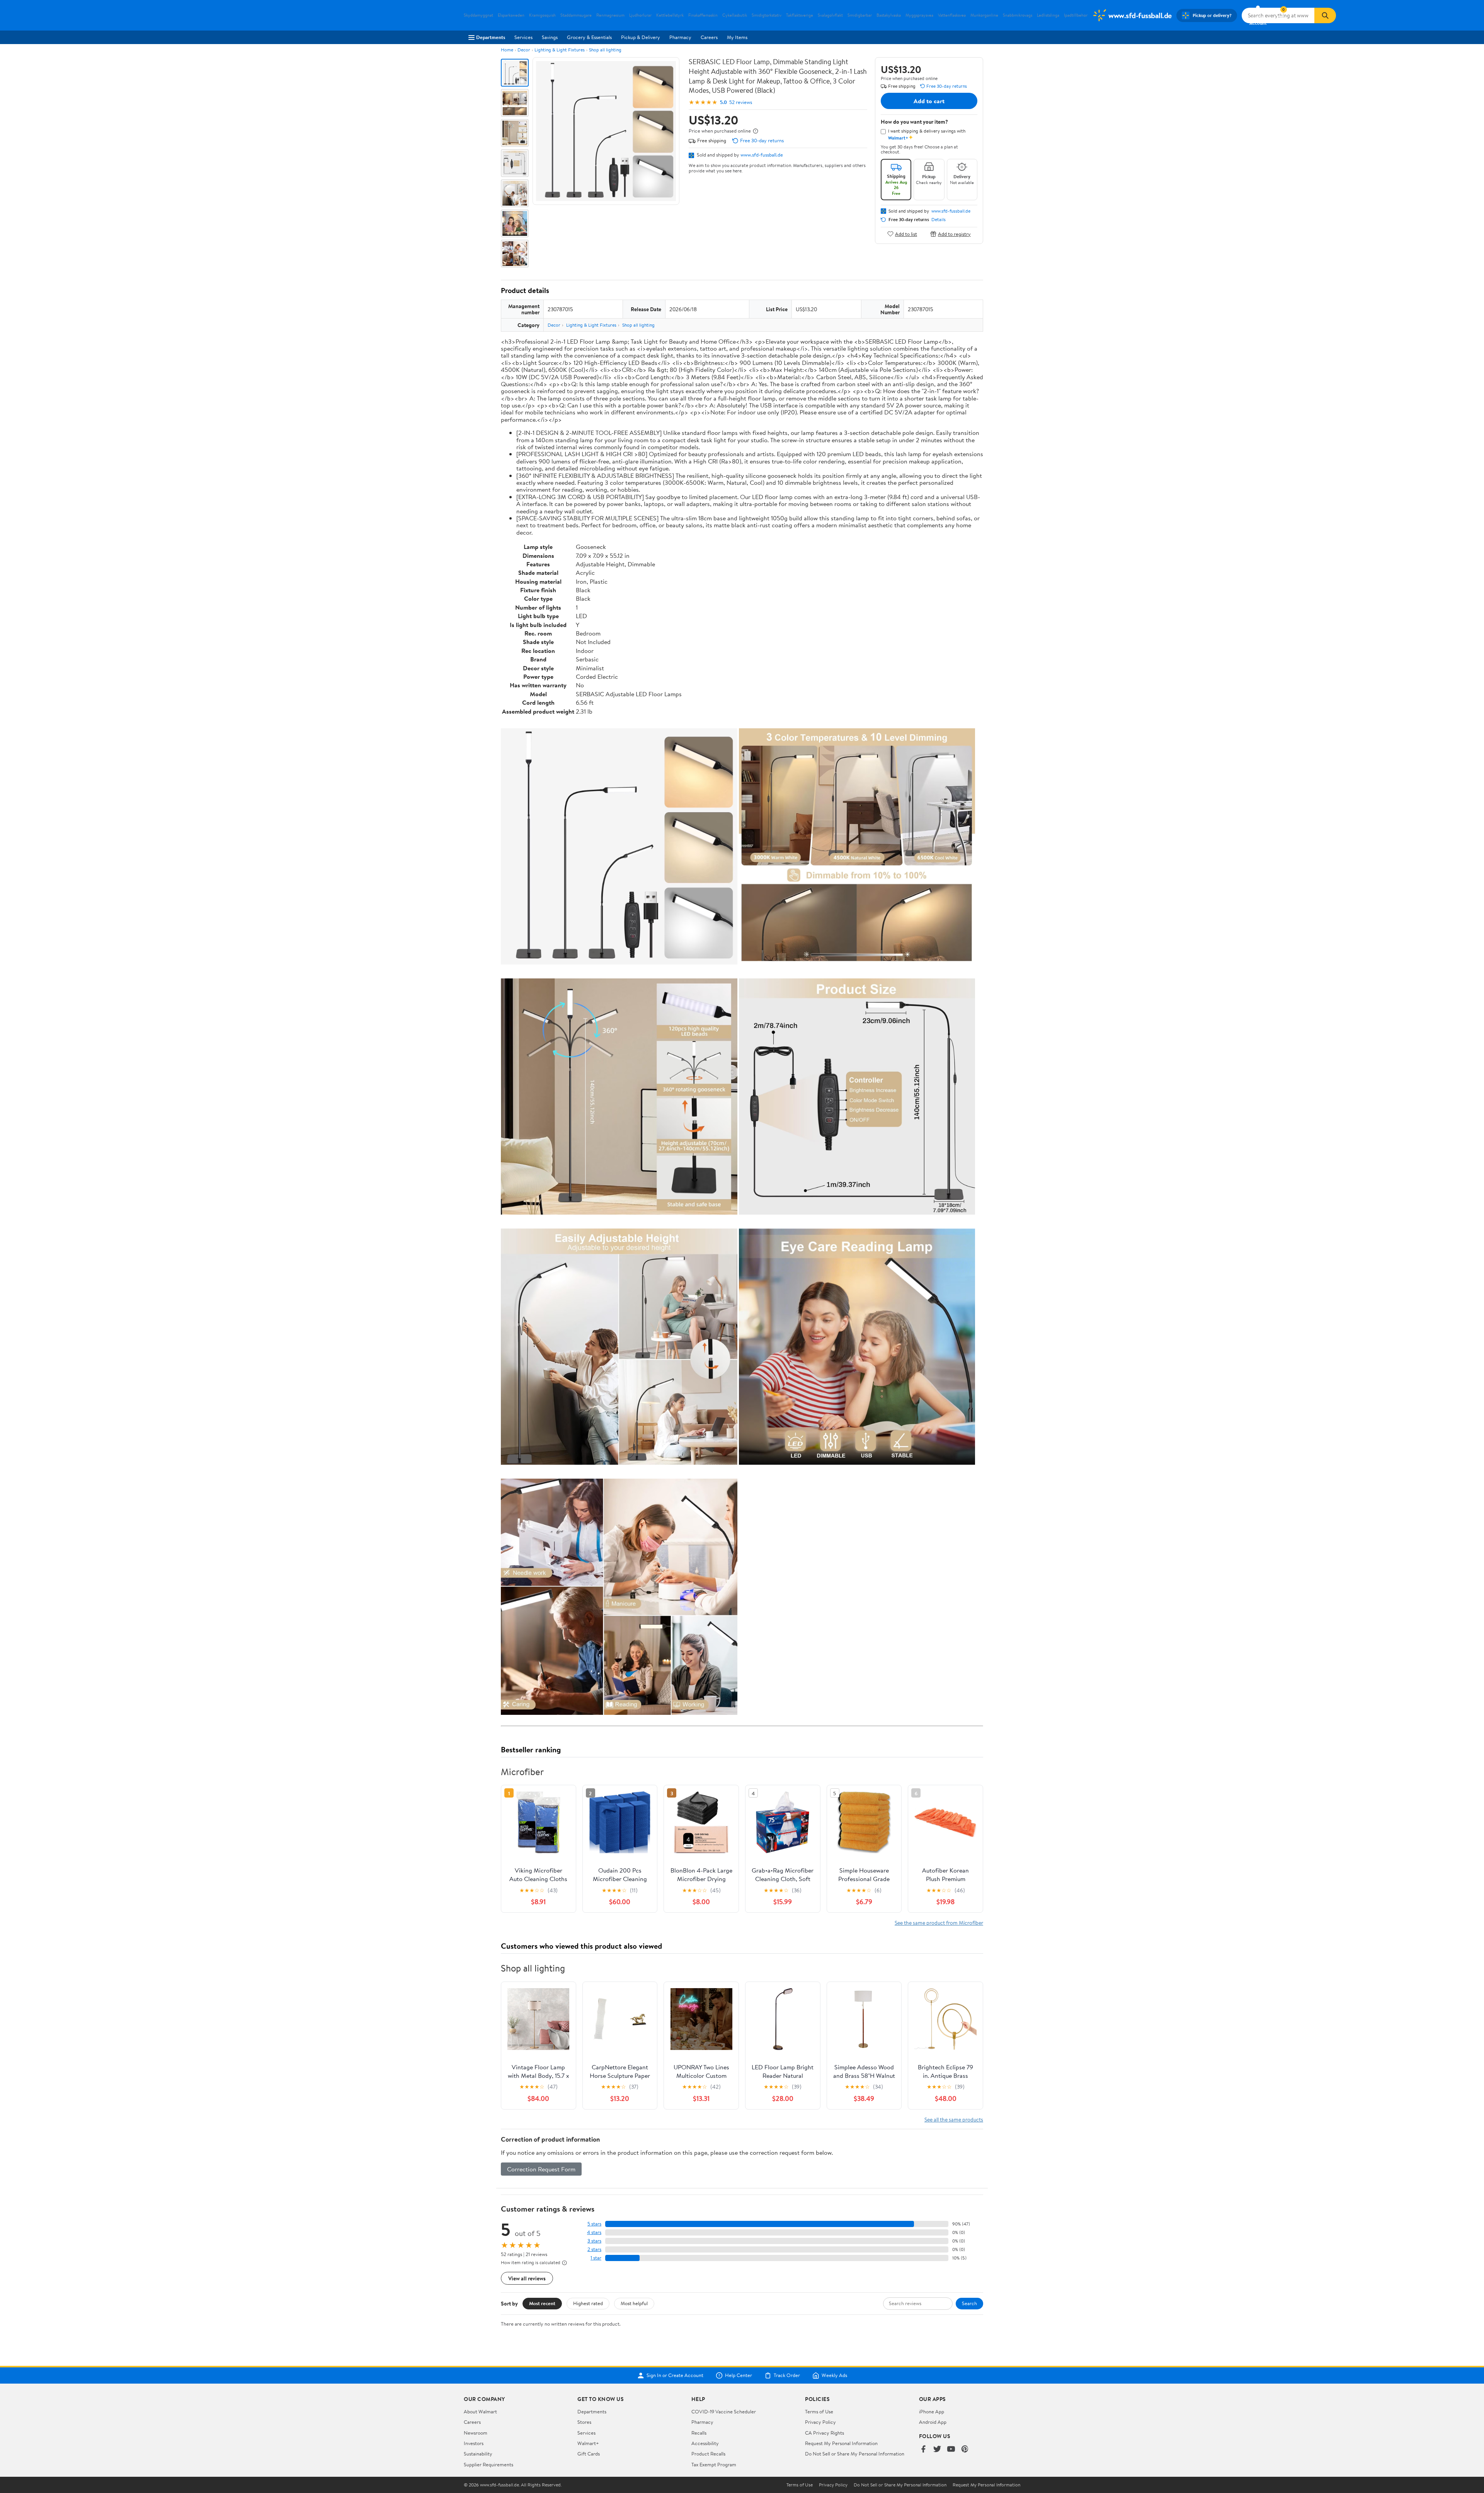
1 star (596, 2258)
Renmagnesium (610, 15)
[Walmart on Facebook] (923, 2450)
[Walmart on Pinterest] (965, 2450)
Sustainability (478, 2454)
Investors (474, 2443)
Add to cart (929, 101)
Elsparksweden (511, 15)
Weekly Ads (834, 2375)
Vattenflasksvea (952, 15)
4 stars (594, 2232)
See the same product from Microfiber (939, 1923)
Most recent (542, 2303)
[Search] (1325, 15)
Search (969, 2303)
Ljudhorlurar (640, 15)
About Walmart (480, 2411)
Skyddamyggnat (478, 15)
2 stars (594, 2249)
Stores (584, 2422)
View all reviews (527, 2278)
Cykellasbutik (735, 15)
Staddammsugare (576, 15)
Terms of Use (819, 2411)
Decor (524, 50)
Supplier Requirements (488, 2464)
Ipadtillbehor (1076, 15)
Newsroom (476, 2433)
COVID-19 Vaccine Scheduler (724, 2411)
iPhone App (932, 2411)
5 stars (594, 2224)
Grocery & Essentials (589, 37)
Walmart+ (588, 2443)
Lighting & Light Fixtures (560, 50)
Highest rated (588, 2303)
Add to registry (954, 234)
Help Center (739, 2375)
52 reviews (741, 102)
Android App (933, 2422)
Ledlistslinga (1048, 15)
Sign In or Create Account (675, 2375)
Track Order (787, 2375)
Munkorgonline (984, 15)
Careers (709, 37)
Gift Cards (589, 2454)
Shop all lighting (605, 50)
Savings (550, 37)
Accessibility (705, 2443)
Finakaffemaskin (703, 15)
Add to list (906, 234)
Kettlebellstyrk (670, 15)
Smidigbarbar (860, 15)
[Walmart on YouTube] (951, 2450)
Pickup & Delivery (641, 37)
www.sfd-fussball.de (762, 155)
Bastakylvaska (889, 15)
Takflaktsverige (800, 15)
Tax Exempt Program (714, 2464)
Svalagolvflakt (830, 15)
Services (523, 37)
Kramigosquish (542, 15)
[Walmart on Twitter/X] (937, 2450)
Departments (491, 37)
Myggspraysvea (919, 15)
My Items (737, 37)
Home (507, 50)
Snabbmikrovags (1018, 15)
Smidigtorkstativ (767, 15)
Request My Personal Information (841, 2443)
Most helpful (634, 2303)
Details (939, 220)
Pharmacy (680, 37)
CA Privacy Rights (825, 2433)
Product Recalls (708, 2454)
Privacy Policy (820, 2422)
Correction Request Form (541, 2169)
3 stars (594, 2241)
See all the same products (954, 2119)
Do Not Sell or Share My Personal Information (855, 2454)
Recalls (699, 2433)
